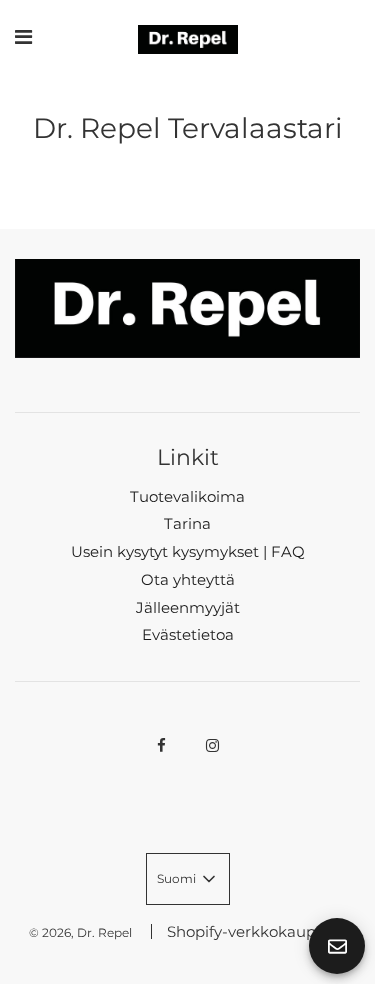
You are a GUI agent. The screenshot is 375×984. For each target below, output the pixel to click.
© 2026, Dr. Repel (80, 932)
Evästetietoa (188, 634)
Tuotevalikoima (187, 496)
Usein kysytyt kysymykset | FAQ (188, 551)
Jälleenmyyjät (188, 607)
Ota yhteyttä (188, 579)
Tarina (187, 523)
